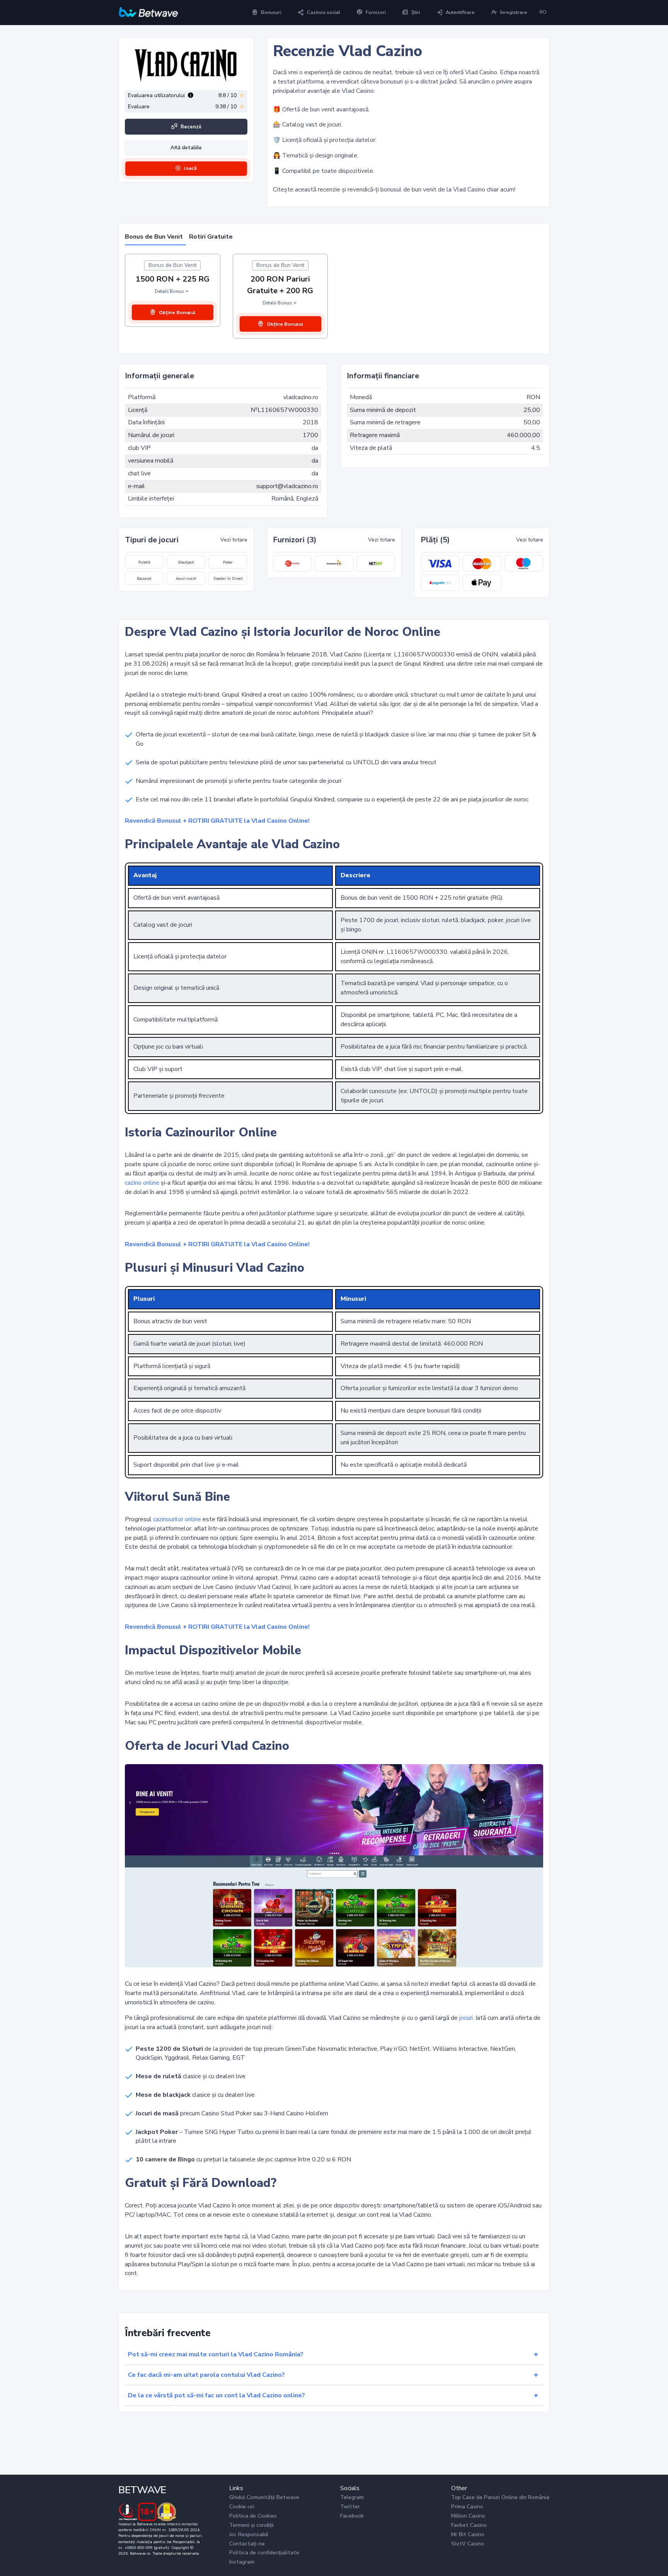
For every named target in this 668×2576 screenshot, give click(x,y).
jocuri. (467, 2018)
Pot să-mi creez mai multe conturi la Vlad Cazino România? (216, 2354)
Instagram (242, 2562)
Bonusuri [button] (271, 12)
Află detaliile (186, 148)
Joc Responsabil (249, 2534)
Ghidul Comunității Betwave (264, 2497)
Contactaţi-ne (247, 2544)
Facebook (352, 2516)
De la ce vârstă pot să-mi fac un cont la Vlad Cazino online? (216, 2395)
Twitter (350, 2507)
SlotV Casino (468, 2544)
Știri (416, 12)
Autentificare (460, 12)
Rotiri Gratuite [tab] (211, 237)
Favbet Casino (469, 2525)
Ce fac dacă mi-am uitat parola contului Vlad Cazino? (206, 2375)
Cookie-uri (242, 2507)
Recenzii (191, 127)
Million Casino (468, 2516)
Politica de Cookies (253, 2516)
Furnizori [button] (376, 12)
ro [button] (543, 12)
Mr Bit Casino (468, 2534)
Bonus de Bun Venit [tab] (154, 237)
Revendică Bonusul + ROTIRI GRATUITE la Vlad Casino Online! (217, 821)
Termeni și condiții (251, 2525)
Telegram (352, 2497)
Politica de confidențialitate (264, 2553)
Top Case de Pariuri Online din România (500, 2497)
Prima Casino (467, 2507)
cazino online (142, 1183)
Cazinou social (324, 12)
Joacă (190, 168)
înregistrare (514, 12)
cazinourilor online (177, 1519)
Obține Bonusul (177, 312)
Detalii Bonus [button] (169, 291)
